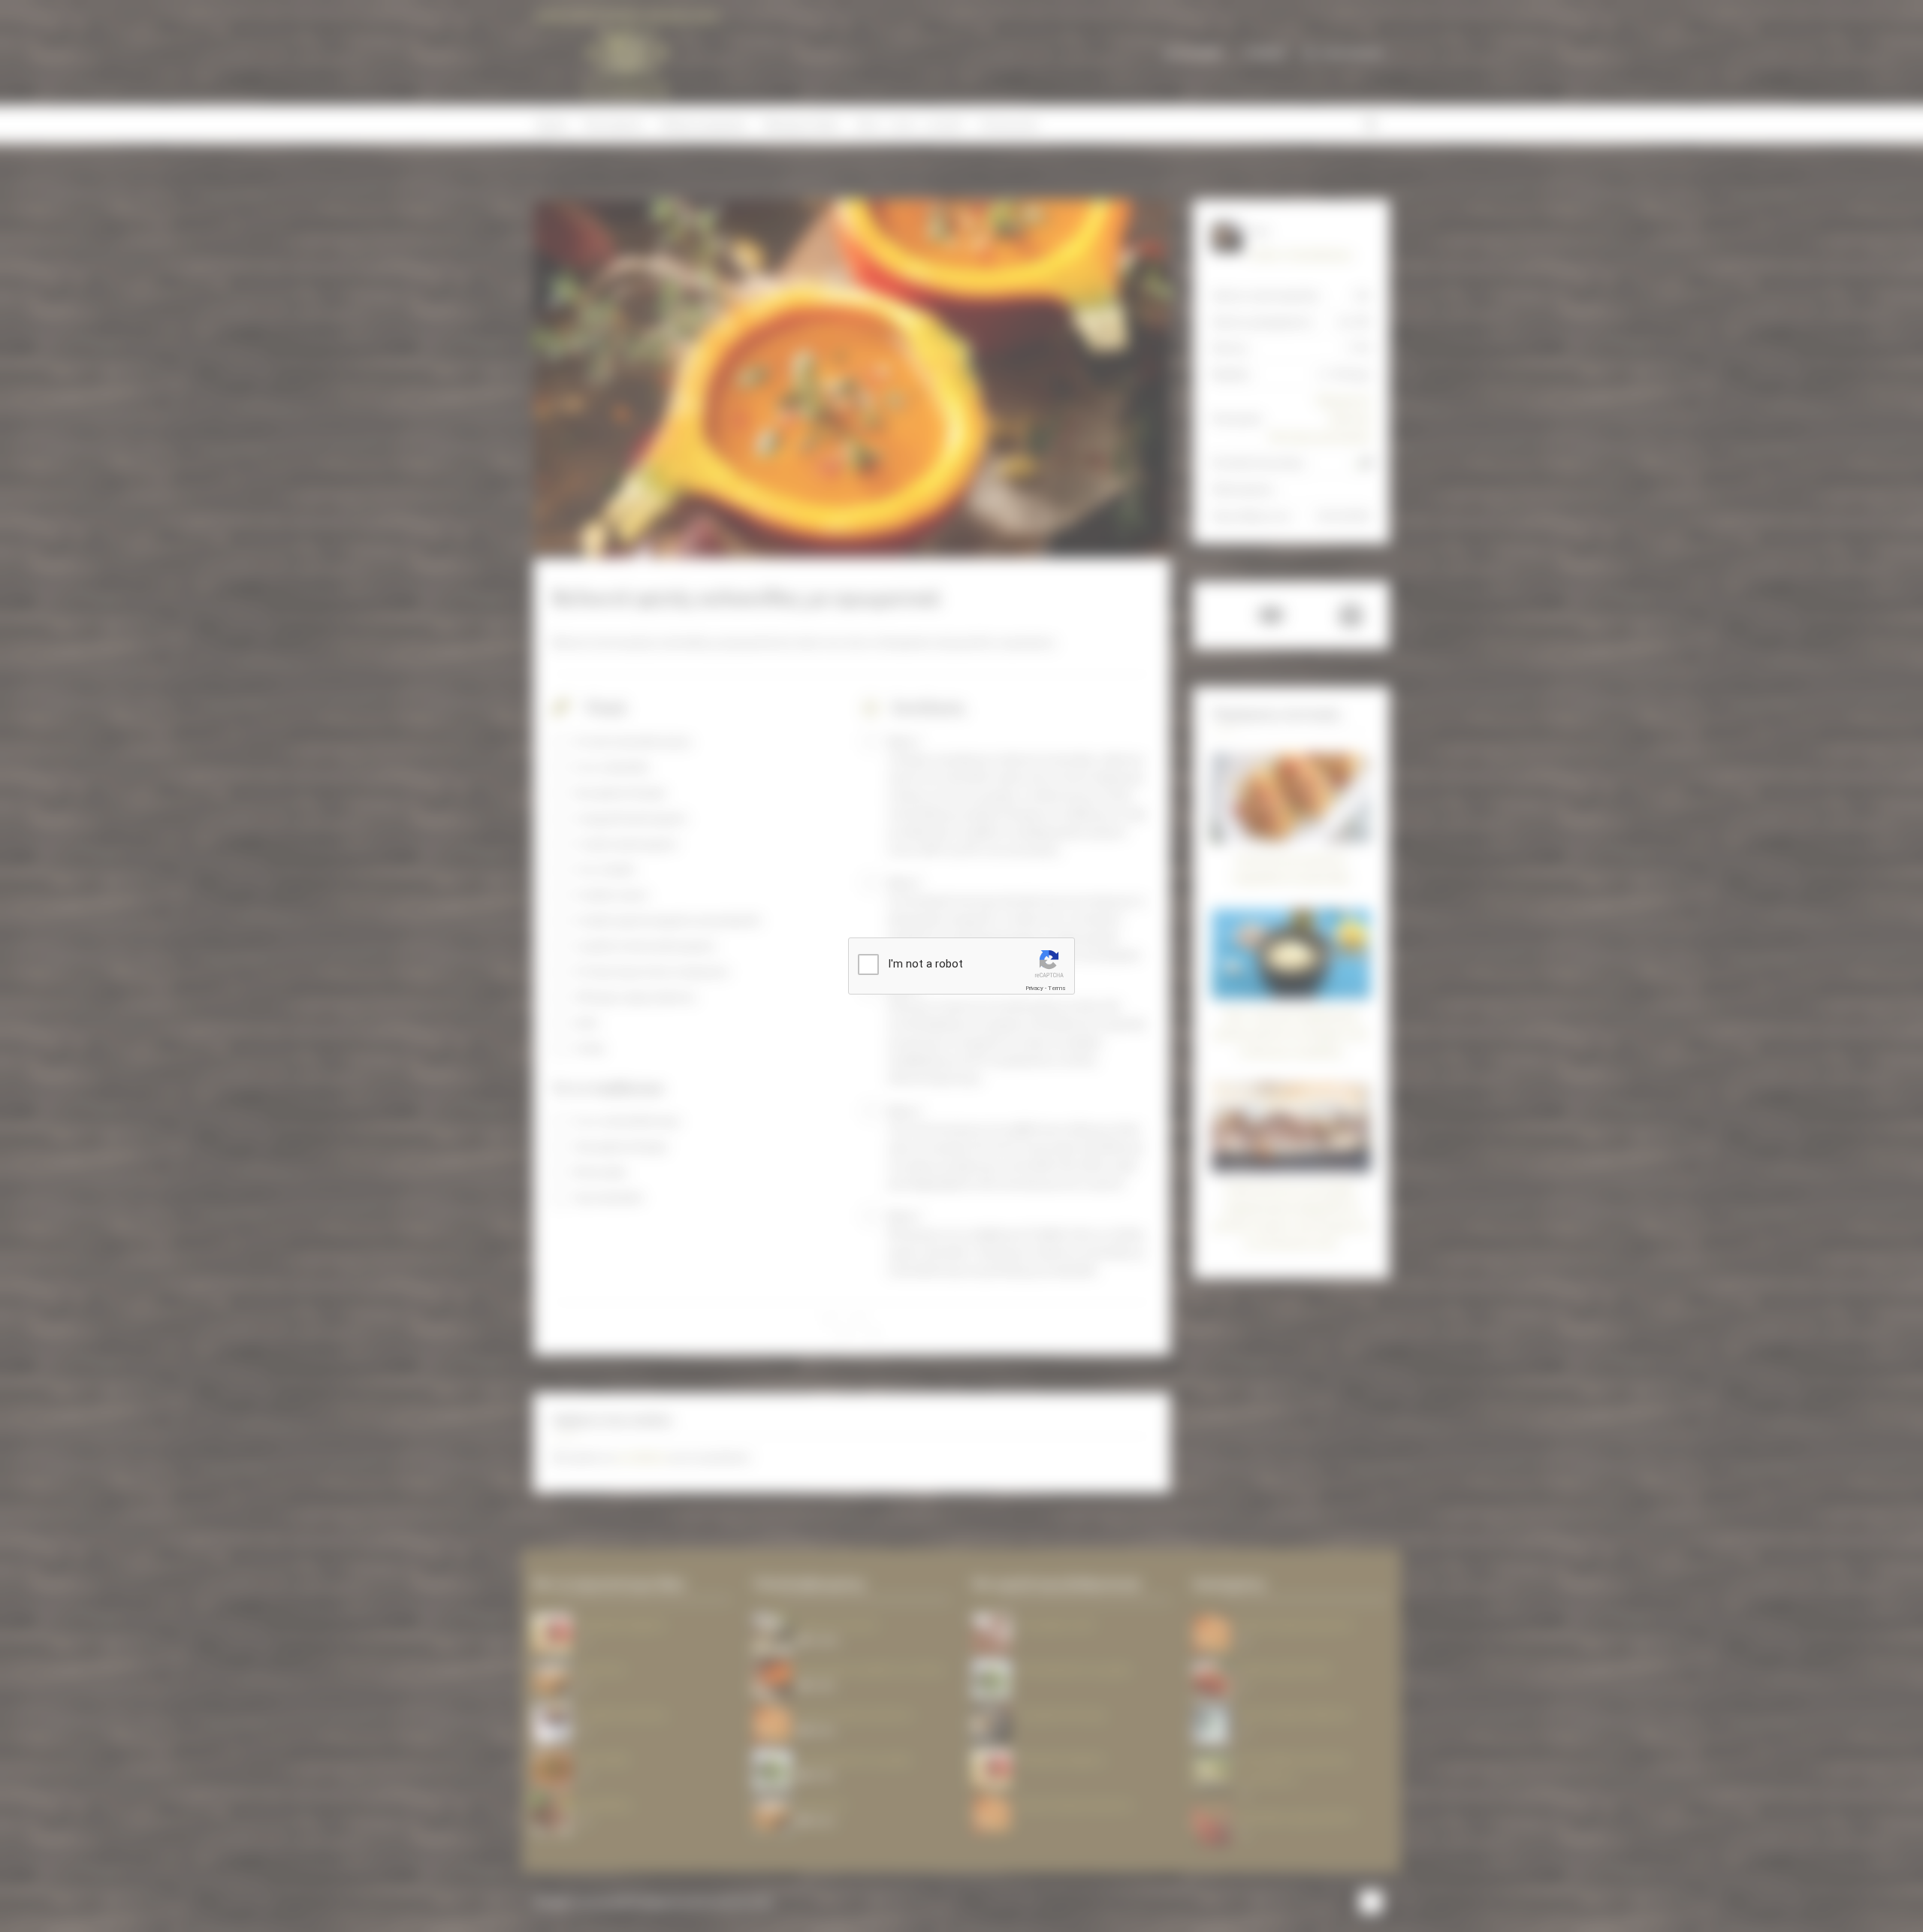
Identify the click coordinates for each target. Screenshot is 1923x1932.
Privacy (1034, 988)
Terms (1057, 988)
